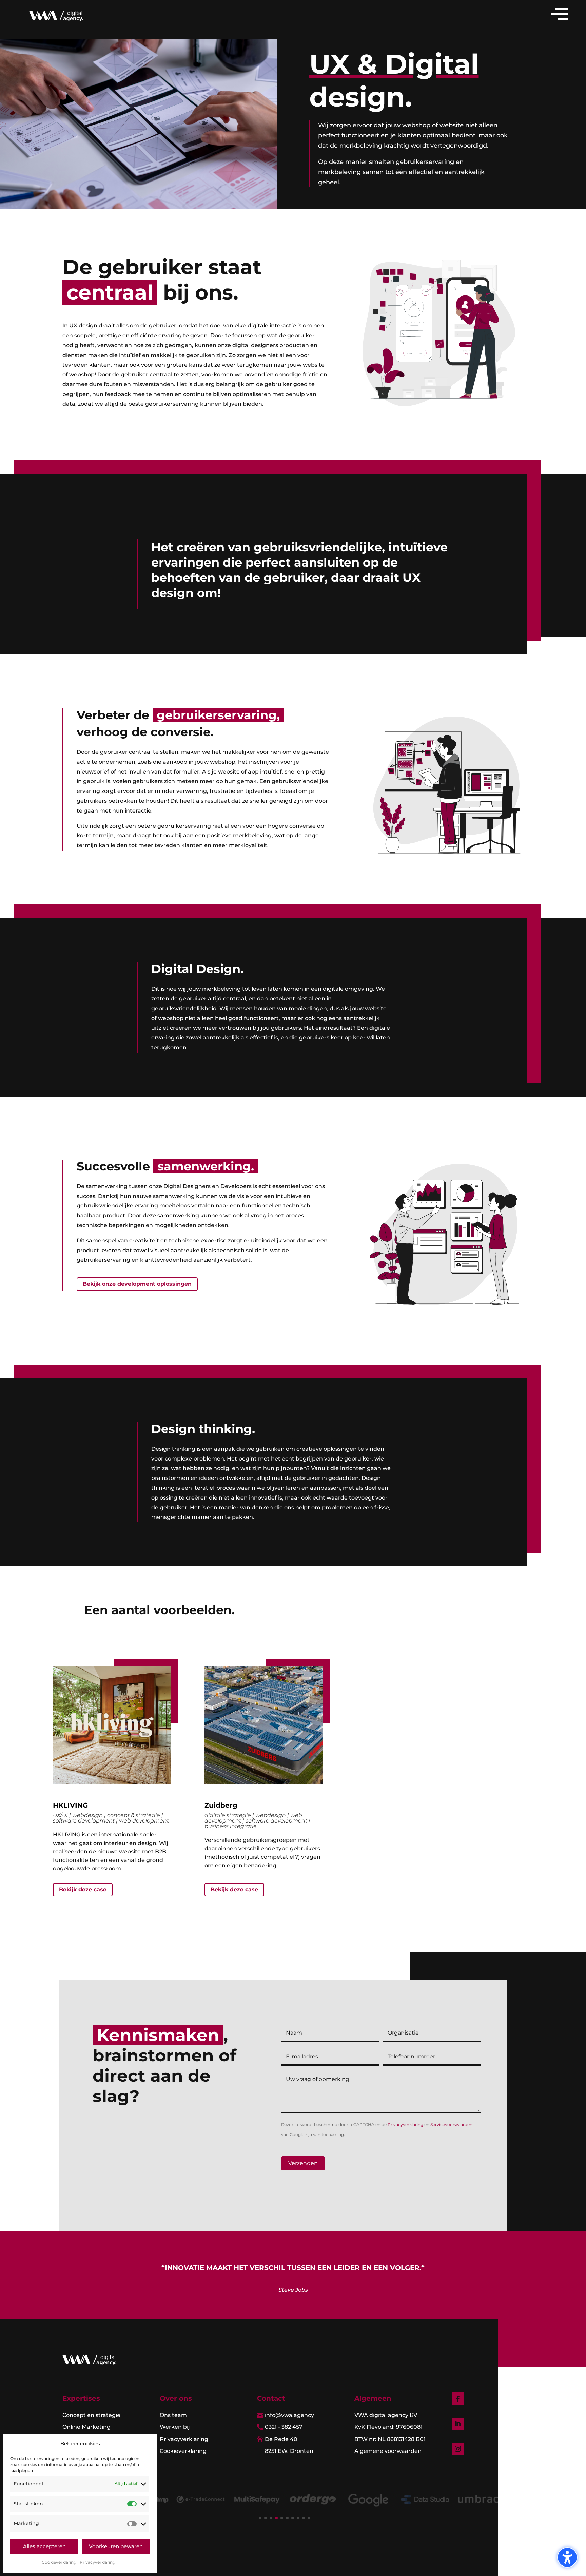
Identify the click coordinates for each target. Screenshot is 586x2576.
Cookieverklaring (59, 2562)
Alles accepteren (44, 2546)
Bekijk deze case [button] (83, 1890)
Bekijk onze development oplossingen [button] (137, 1284)
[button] (260, 2518)
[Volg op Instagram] (458, 2449)
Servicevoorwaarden (451, 2125)
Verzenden (303, 2163)
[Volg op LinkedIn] (458, 2424)
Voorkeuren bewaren (116, 2546)
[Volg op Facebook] (458, 2399)
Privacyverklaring (97, 2562)
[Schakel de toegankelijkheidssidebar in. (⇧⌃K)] (567, 2557)
